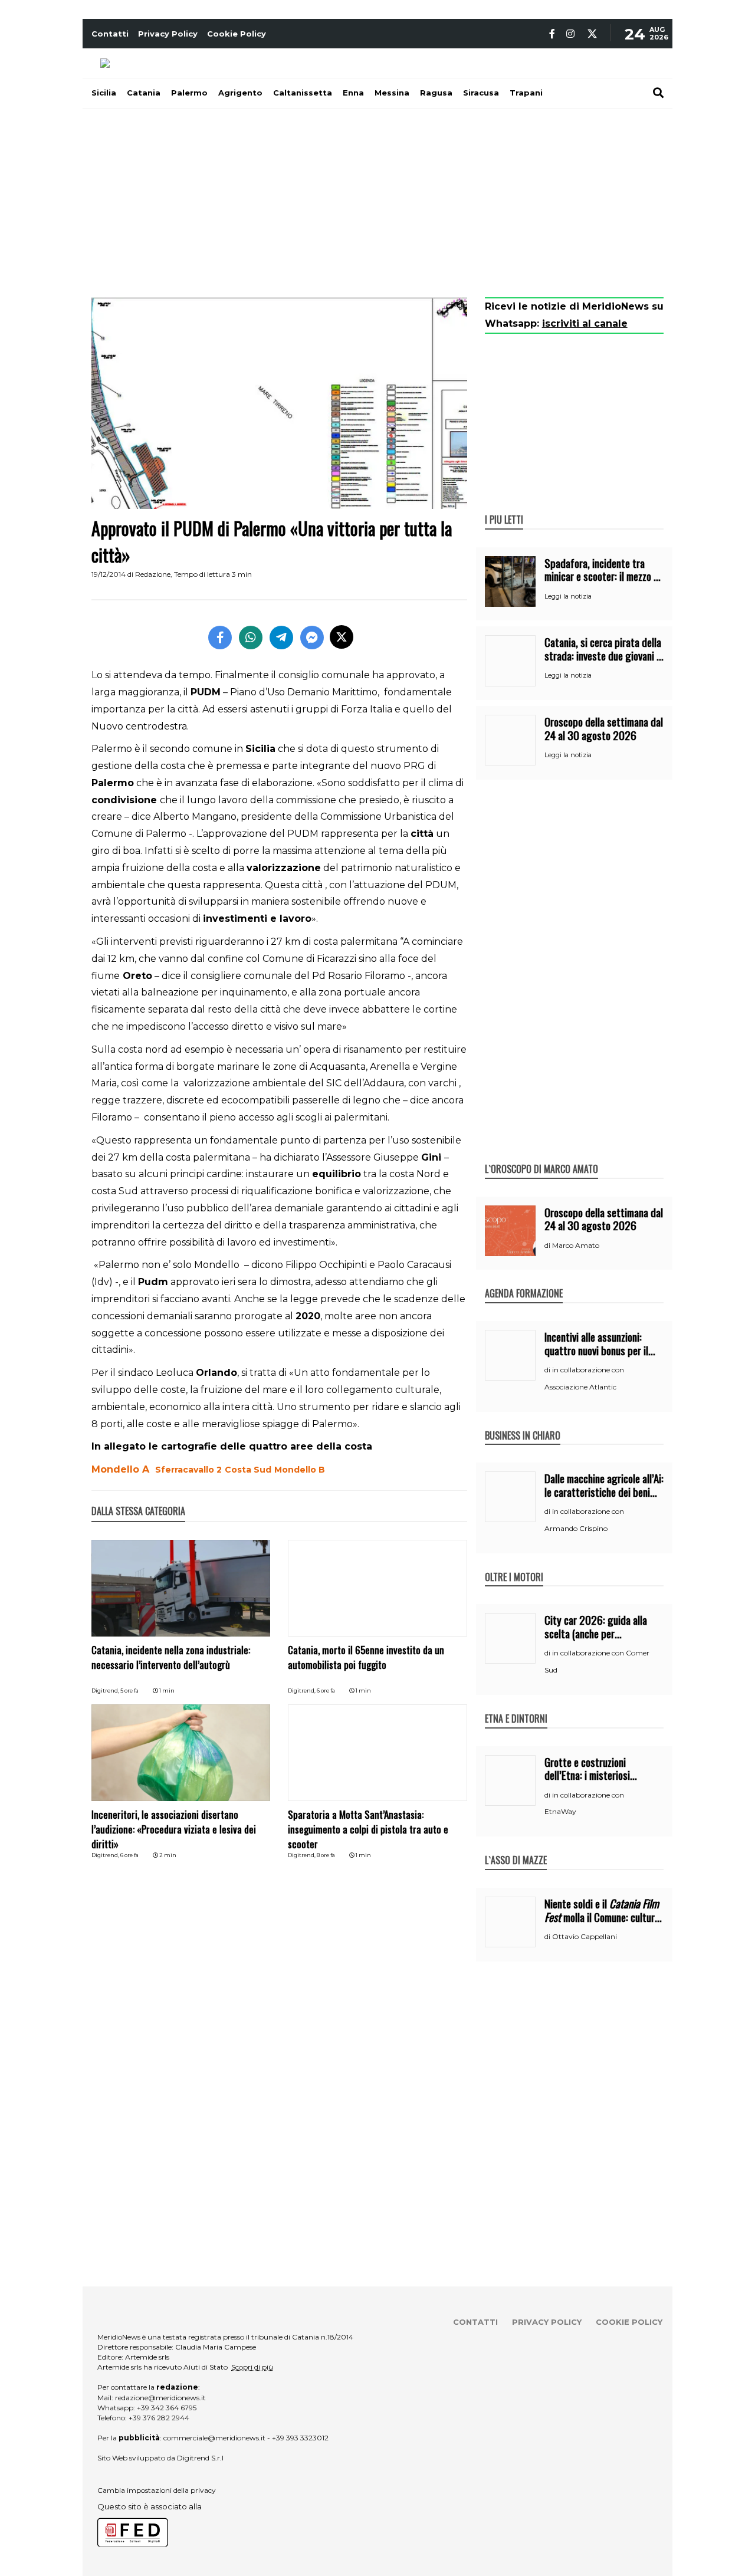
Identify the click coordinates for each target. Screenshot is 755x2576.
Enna (353, 93)
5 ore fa (129, 1690)
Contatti (110, 34)
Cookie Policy (237, 34)
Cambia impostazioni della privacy (157, 2490)
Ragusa (436, 93)
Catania (144, 93)
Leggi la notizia (568, 596)
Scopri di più (252, 2367)
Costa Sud (248, 1470)
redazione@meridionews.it (160, 2398)
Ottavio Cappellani (585, 1936)
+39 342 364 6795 (167, 2408)
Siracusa (481, 93)
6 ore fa (326, 1690)
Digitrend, (106, 1690)
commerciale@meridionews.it (214, 2438)
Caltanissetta (303, 93)
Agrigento (240, 93)
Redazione (153, 574)
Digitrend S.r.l (200, 2458)
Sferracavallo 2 (188, 1470)
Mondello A (120, 1469)
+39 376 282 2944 (159, 2418)
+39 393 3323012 (300, 2438)
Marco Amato (576, 1245)
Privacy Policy (168, 34)
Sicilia (104, 93)
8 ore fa (326, 1855)
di (548, 1246)
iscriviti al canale (585, 323)
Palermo (189, 93)
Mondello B (300, 1470)
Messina (392, 93)
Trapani (526, 93)
